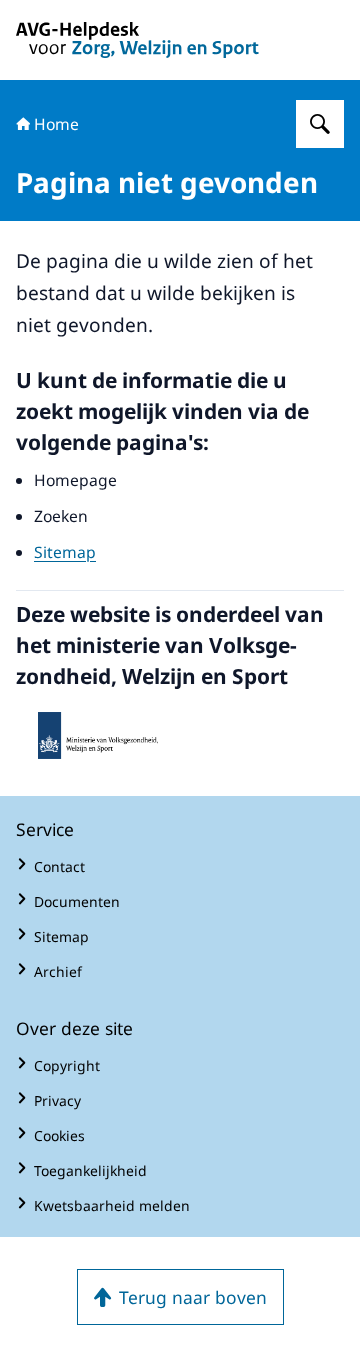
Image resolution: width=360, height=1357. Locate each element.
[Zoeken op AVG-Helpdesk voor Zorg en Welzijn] (320, 124)
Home (56, 124)
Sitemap (65, 552)
